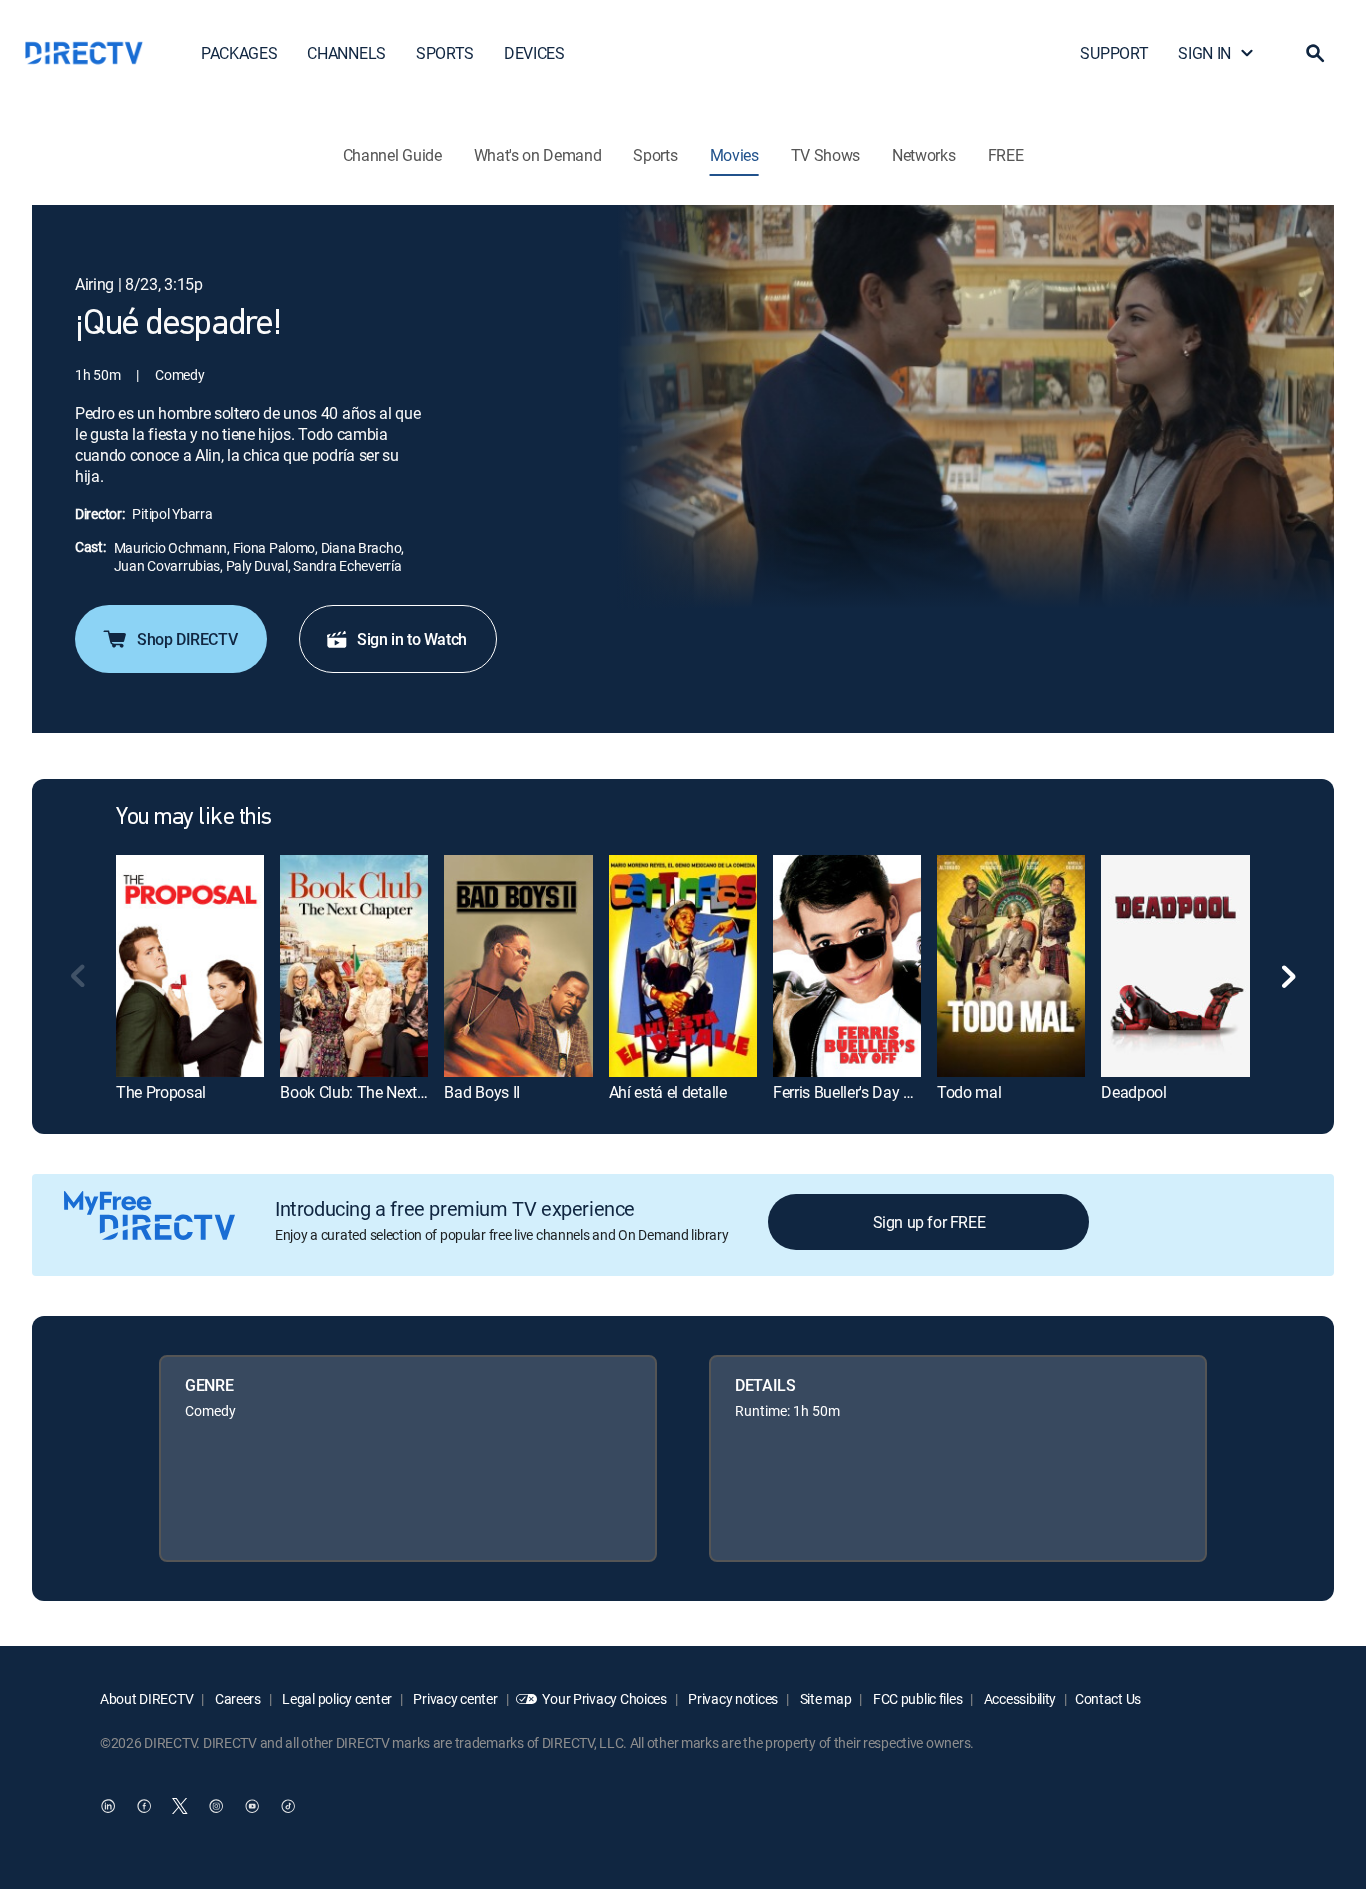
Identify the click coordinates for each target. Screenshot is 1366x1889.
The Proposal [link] (161, 1092)
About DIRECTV (146, 1698)
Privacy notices (732, 1698)
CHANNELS (346, 53)
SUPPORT (1114, 53)
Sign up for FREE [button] (929, 1222)
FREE (1006, 155)
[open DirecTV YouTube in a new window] (252, 1806)
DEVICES (534, 53)
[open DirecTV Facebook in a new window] (144, 1806)
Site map (824, 1698)
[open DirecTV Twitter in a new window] (180, 1806)
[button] (1315, 53)
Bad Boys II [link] (481, 1092)
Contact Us (1108, 1698)
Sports (655, 155)
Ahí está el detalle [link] (668, 1092)
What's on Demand (538, 155)
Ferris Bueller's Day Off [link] (849, 1092)
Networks (923, 155)
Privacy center (454, 1698)
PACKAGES (239, 53)
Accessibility (1018, 1698)
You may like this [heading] (194, 818)
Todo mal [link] (969, 1092)
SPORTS (445, 53)
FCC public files (916, 1698)
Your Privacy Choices (604, 1698)
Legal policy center (336, 1698)
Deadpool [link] (1133, 1092)
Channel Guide (392, 155)
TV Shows (825, 155)
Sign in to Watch (412, 639)
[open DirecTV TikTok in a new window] (288, 1806)
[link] (190, 965)
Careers (236, 1698)
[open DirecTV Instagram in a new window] (216, 1806)
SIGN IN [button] (1204, 53)
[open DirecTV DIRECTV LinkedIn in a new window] (108, 1806)
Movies (734, 155)
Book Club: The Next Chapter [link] (376, 1092)
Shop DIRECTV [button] (187, 639)
